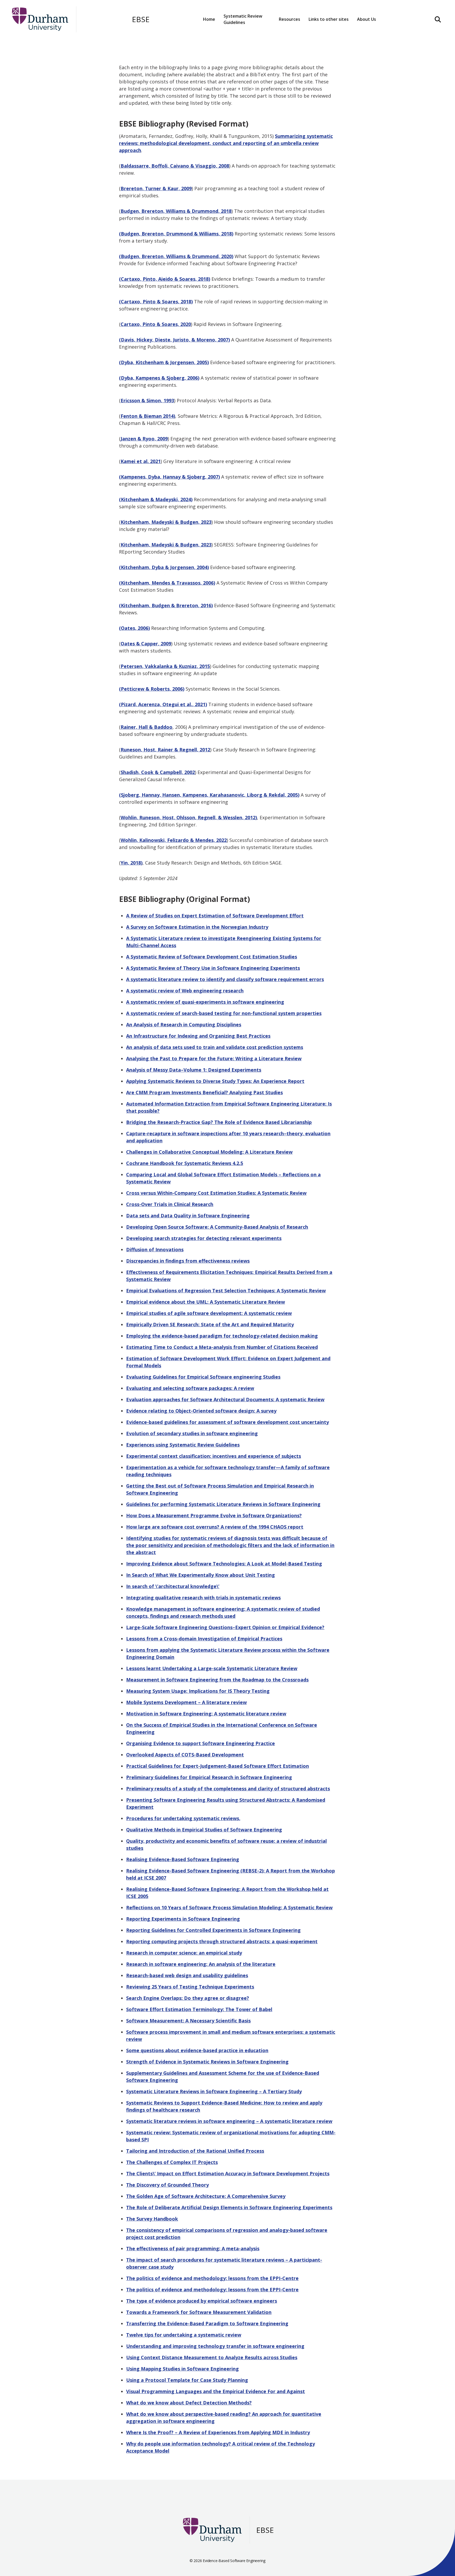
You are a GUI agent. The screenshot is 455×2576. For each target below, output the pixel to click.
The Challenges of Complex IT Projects (172, 2162)
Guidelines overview (248, 38)
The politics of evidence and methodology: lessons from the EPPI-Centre (212, 2278)
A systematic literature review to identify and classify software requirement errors (225, 979)
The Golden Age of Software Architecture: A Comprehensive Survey (206, 2196)
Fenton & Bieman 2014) (148, 416)
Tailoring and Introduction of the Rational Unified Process (195, 2151)
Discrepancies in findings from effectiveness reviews (188, 1261)
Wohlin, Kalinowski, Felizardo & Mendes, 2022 (174, 840)
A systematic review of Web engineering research (185, 991)
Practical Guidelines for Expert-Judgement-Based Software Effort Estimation (217, 1766)
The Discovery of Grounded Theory (167, 2185)
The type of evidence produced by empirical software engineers (202, 2301)
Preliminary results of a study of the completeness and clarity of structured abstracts (228, 1789)
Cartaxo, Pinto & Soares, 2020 (156, 324)
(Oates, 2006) (134, 628)
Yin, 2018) (132, 863)
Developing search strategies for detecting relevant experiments (204, 1238)
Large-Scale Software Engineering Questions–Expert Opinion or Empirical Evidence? (225, 1627)
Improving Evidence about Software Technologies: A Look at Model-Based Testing (224, 1564)
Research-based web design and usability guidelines (187, 1975)
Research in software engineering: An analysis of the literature (201, 1964)
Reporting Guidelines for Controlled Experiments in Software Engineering (213, 1930)
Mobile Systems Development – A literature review (186, 1702)
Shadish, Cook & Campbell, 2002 (158, 772)
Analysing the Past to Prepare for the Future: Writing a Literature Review (214, 1058)
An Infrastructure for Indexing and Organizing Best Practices (198, 1036)
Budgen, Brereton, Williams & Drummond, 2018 (176, 211)
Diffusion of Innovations (155, 1249)
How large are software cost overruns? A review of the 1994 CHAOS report (215, 1527)
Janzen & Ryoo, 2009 (144, 439)
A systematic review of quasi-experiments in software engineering (205, 1002)
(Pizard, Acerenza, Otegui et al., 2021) (163, 704)
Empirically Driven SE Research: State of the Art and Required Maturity (210, 1324)
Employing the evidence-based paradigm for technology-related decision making (222, 1336)
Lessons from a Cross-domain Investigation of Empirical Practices (204, 1639)
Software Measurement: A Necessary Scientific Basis (188, 2021)
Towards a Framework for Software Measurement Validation (199, 2312)
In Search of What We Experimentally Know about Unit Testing (201, 1575)
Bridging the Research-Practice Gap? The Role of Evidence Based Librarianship (219, 1122)
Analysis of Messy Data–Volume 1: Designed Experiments (194, 1070)
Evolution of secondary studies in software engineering (192, 1433)
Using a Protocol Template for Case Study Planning (187, 2380)
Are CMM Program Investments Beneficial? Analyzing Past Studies (204, 1092)
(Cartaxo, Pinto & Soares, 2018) (156, 302)
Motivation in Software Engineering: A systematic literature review (206, 1714)
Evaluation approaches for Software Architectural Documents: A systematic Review (225, 1399)
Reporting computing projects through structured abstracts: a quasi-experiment (222, 1941)
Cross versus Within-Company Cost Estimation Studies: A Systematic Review (216, 1193)
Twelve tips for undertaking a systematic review (184, 2335)
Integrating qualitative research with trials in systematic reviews (203, 1598)
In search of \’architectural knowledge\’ (173, 1586)
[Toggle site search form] (438, 19)
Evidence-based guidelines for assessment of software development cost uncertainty (227, 1422)
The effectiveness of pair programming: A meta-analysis (193, 2248)
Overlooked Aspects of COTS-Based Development (185, 1755)
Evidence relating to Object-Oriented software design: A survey (201, 1411)
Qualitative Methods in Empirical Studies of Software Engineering (204, 1830)
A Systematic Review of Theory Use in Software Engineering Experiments (213, 968)
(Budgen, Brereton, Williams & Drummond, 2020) (176, 256)
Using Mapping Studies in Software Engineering (182, 2369)
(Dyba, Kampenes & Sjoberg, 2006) (159, 378)
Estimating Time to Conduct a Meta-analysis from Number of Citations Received (222, 1347)
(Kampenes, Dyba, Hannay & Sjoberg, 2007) (169, 477)
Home (209, 19)
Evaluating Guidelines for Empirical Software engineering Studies (203, 1377)
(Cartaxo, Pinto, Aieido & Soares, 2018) (165, 279)
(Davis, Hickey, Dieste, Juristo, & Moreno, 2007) (174, 340)
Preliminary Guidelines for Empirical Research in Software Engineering (209, 1777)
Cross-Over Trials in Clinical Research (170, 1204)
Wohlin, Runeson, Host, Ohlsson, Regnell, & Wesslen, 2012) (189, 817)
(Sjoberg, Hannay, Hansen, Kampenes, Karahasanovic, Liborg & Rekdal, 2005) (209, 795)
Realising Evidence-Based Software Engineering (183, 1859)
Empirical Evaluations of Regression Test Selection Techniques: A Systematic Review (226, 1290)
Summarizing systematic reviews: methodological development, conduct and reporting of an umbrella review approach (226, 143)
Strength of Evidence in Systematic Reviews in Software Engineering (207, 2062)
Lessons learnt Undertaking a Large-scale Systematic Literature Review (212, 1668)
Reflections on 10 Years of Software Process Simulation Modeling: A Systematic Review (229, 1907)
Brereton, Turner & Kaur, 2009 (156, 188)
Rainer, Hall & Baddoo (147, 727)
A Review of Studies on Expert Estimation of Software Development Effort (215, 916)
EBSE (141, 19)
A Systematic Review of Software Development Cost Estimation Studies (212, 957)
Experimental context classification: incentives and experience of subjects (214, 1456)
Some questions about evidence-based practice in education (197, 2050)
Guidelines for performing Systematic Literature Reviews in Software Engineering (223, 1504)
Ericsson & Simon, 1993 (147, 400)
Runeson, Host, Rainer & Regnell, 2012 (165, 750)
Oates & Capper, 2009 (146, 644)
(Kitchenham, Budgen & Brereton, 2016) (166, 605)
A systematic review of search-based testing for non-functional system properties (224, 1013)
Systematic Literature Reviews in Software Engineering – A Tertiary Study (214, 2091)
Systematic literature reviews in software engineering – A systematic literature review (229, 2121)
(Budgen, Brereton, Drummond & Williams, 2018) (176, 234)
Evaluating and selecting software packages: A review (190, 1388)
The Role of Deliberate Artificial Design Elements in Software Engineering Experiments (229, 2207)
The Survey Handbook (152, 2219)
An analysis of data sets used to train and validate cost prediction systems (215, 1047)
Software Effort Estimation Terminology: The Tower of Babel (199, 2009)
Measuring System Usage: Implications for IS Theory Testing (198, 1691)
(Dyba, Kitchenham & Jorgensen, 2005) (164, 362)
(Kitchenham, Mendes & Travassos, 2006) (167, 583)
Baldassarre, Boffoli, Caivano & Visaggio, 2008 (175, 166)
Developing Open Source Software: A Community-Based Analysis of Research (217, 1227)
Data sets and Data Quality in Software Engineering (188, 1216)
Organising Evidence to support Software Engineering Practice (201, 1743)
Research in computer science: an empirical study (184, 1953)
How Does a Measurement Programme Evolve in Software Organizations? (214, 1515)
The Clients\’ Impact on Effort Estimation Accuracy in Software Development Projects (228, 2173)
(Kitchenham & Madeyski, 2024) (156, 499)
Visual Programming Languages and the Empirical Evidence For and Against (216, 2391)
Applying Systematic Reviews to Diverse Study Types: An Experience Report (215, 1081)
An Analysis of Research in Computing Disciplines (184, 1025)
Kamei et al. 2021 (141, 461)
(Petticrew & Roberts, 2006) (152, 689)
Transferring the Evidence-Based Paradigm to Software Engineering (207, 2323)
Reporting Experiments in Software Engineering (183, 1919)
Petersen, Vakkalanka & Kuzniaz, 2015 (165, 666)
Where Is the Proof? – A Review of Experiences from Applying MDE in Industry (218, 2432)
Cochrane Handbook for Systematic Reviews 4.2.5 (185, 1163)
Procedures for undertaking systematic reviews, (183, 1818)
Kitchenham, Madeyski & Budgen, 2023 (166, 522)
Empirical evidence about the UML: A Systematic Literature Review (206, 1302)
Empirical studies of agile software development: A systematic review (209, 1313)
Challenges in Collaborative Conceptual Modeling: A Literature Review (209, 1152)
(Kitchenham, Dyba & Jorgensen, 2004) (164, 567)
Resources (293, 38)
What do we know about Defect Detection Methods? (189, 2403)
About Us (367, 19)
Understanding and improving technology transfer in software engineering (215, 2346)
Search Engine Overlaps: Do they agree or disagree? (188, 1998)
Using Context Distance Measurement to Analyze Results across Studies (212, 2357)
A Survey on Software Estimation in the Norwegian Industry (197, 927)
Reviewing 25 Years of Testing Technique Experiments (190, 1987)
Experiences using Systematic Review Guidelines (183, 1445)
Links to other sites (329, 19)
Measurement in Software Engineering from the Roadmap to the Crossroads (217, 1680)
